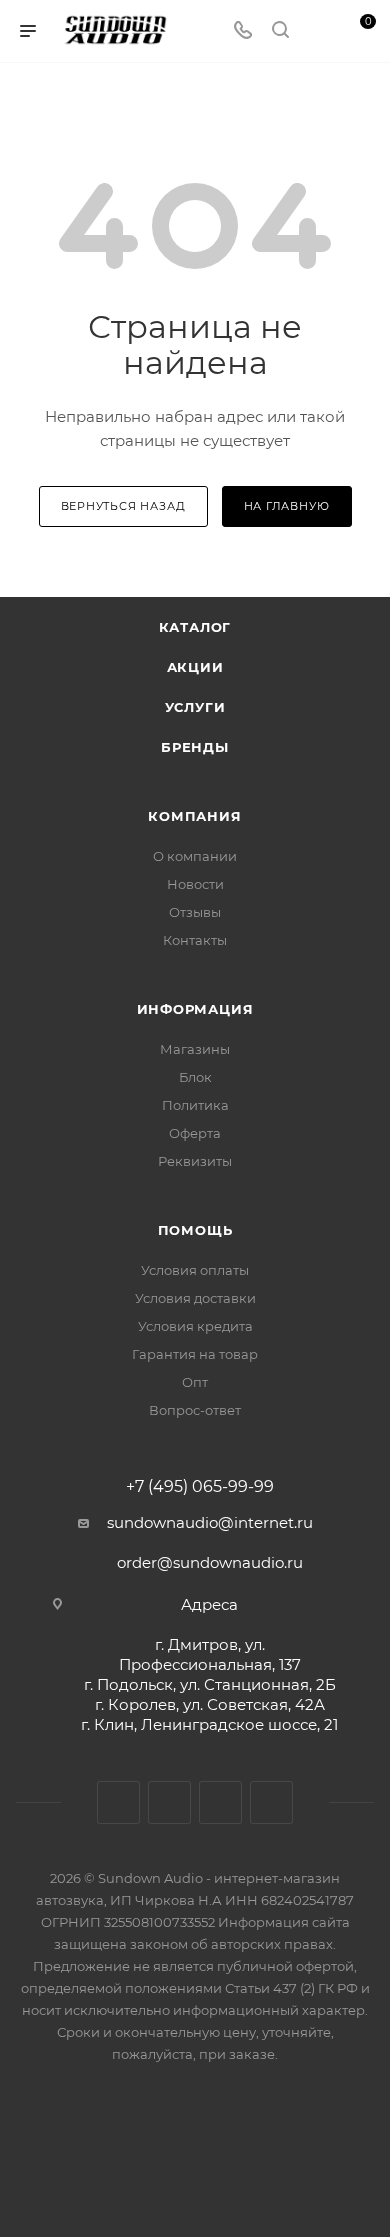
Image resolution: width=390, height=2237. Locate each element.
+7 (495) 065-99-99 (200, 1487)
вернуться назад (123, 506)
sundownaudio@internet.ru (210, 1522)
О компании (195, 856)
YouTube (220, 1802)
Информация (195, 1009)
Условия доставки (195, 1298)
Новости (195, 884)
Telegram (169, 1802)
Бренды (195, 747)
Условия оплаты (195, 1270)
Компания (194, 816)
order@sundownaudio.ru (210, 1562)
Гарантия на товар (195, 1354)
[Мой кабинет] (318, 31)
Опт (195, 1382)
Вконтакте (118, 1802)
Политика (195, 1105)
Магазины (195, 1049)
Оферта (195, 1133)
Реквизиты (195, 1161)
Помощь (195, 1230)
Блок (195, 1077)
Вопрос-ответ (195, 1410)
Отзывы (195, 912)
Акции (195, 667)
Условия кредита (195, 1326)
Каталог (195, 627)
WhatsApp (271, 1802)
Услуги (195, 707)
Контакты (195, 940)
